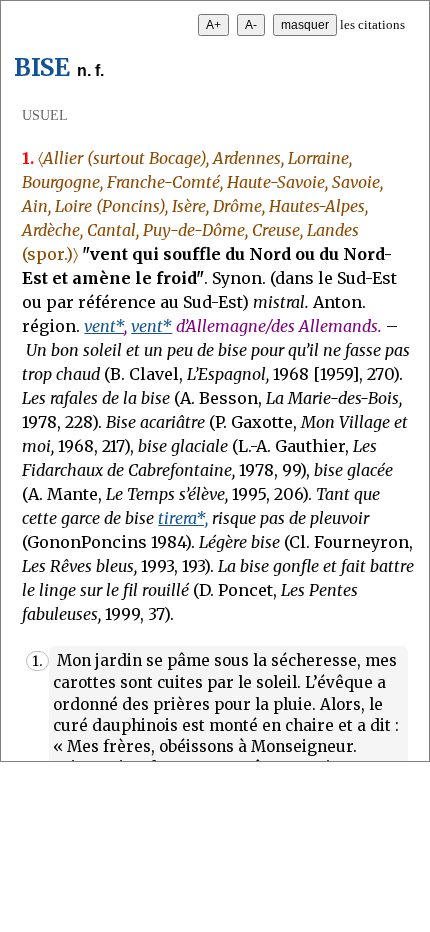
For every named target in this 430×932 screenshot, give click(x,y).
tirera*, (183, 518)
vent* (104, 326)
